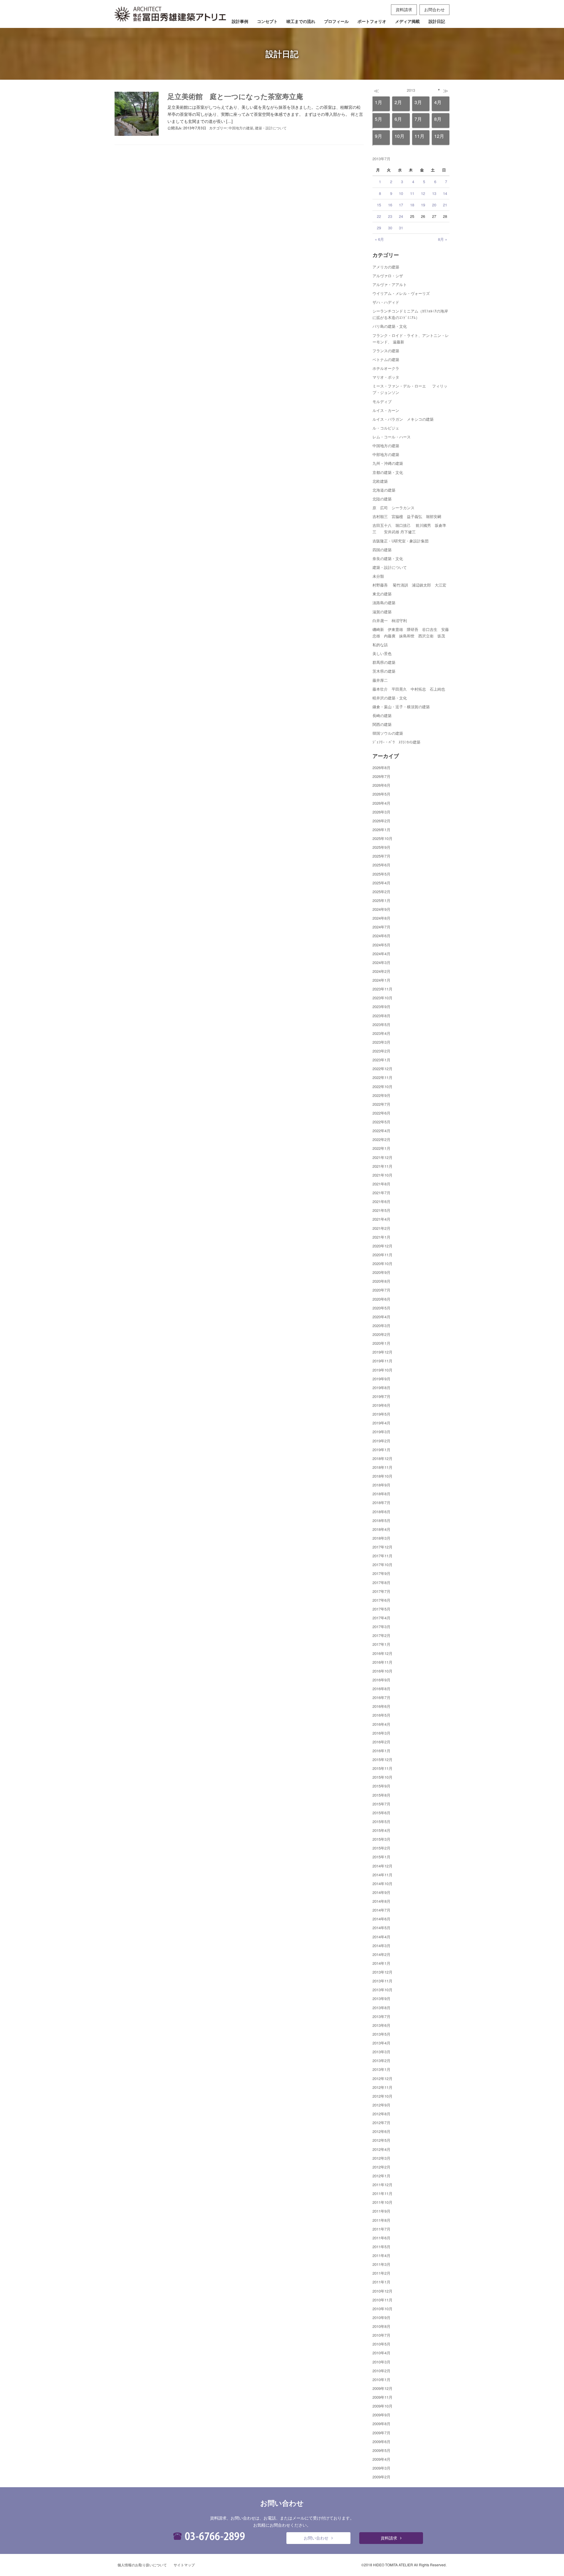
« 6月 (379, 239)
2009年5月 (381, 2450)
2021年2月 (381, 1228)
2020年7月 (381, 1290)
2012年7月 (381, 2123)
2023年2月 (381, 1051)
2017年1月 (381, 1644)
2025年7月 (381, 856)
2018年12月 (382, 1458)
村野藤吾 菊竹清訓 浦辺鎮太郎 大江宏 (409, 585)
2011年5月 (381, 2247)
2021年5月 (381, 1210)
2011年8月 (381, 2220)
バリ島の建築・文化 (390, 326)
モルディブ (382, 401)
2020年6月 (381, 1299)
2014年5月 (381, 1928)
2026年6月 (381, 785)
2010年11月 (382, 2300)
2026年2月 (381, 821)
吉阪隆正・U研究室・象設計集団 (401, 541)
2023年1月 (381, 1060)
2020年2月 (381, 1334)
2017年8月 (381, 1582)
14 (445, 193)
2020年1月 (381, 1343)
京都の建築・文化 (388, 472)
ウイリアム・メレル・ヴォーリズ (401, 293)
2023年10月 (382, 998)
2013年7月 (381, 2016)
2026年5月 (381, 794)
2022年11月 (382, 1077)
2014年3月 (381, 1946)
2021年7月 (381, 1193)
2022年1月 (381, 1148)
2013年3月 (381, 2052)
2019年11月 (382, 1361)
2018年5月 (381, 1520)
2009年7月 (381, 2433)
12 (423, 193)
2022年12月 (382, 1069)
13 (434, 193)
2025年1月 (381, 900)
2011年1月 (381, 2282)
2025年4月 (381, 883)
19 (423, 205)
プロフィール (336, 21)
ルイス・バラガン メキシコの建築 (403, 419)
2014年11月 (382, 1875)
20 (434, 205)
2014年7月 (381, 1910)
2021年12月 (382, 1157)
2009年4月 (381, 2459)
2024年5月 (381, 945)
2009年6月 (381, 2441)
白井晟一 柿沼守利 (390, 620)
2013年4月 (381, 2043)
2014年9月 (381, 1892)
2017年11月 (382, 1556)
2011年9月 (381, 2211)
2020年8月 (381, 1281)
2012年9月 (381, 2105)
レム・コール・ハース (392, 437)
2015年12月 (382, 1759)
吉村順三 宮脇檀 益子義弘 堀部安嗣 (407, 516)
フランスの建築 (386, 351)
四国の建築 (382, 550)
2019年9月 (381, 1379)
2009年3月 (381, 2468)
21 (445, 205)
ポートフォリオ (372, 21)
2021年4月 (381, 1219)
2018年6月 (381, 1512)
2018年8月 (381, 1494)
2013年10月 (382, 1990)
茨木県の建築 (384, 671)
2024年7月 (381, 927)
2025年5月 (381, 874)
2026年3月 (381, 812)
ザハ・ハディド (386, 302)
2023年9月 (381, 1006)
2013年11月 (382, 1981)
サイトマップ (184, 2565)
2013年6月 (381, 2025)
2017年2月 (381, 1635)
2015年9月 (381, 1786)
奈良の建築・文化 (388, 558)
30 (390, 228)
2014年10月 (382, 1883)
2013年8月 (381, 2008)
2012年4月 (381, 2149)
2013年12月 (382, 1972)
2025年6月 (381, 865)
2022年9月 (381, 1095)
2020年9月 (381, 1272)
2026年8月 (381, 767)
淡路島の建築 (384, 603)
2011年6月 (381, 2238)
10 (401, 193)
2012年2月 (381, 2167)
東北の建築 (382, 594)
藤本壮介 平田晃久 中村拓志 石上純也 (409, 689)
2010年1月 (381, 2379)
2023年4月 (381, 1033)
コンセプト (267, 21)
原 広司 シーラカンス (393, 508)
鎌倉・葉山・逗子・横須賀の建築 (401, 707)
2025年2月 (381, 892)
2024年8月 (381, 918)
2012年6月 (381, 2131)
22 (379, 216)
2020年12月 (382, 1246)
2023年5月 (381, 1024)
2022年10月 (382, 1086)
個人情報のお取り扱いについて (142, 2565)
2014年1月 (381, 1963)
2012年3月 (381, 2158)
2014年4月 (381, 1937)
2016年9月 (381, 1680)
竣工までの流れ (301, 21)
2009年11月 (382, 2397)
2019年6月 (381, 1405)
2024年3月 (381, 962)
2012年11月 (382, 2087)
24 (401, 216)
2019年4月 (381, 1423)
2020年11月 (382, 1255)
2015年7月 (381, 1804)
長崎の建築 (382, 715)
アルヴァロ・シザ (388, 276)
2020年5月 (381, 1308)
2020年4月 (381, 1317)
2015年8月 (381, 1795)
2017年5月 (381, 1609)
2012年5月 (381, 2140)
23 (390, 216)
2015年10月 (382, 1777)
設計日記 (437, 21)
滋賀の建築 (382, 612)
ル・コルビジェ (386, 428)
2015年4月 (381, 1830)
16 (390, 205)
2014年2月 (381, 1954)
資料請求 (404, 9)
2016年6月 (381, 1706)
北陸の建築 (382, 499)
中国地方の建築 (241, 128)
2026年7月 (381, 776)
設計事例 (240, 21)
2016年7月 (381, 1697)
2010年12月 (382, 2291)
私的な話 (380, 645)
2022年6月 (381, 1113)
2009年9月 (381, 2415)
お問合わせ (434, 9)
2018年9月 (381, 1485)
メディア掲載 (407, 21)
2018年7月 (381, 1502)
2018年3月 (381, 1538)
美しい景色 (382, 653)
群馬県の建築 (384, 662)
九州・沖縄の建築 (388, 463)
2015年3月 (381, 1839)
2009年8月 (381, 2424)
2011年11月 (382, 2193)
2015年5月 (381, 1821)
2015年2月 (381, 1848)
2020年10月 (382, 1263)
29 (379, 228)
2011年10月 (382, 2202)
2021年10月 (382, 1175)
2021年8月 (381, 1184)
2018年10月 (382, 1476)
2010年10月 (382, 2309)
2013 (411, 90)
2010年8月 (381, 2326)
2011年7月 (381, 2229)
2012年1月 (381, 2176)
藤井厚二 (380, 680)
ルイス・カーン (386, 410)
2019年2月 (381, 1441)
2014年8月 (381, 1901)
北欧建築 (380, 481)
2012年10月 (382, 2096)
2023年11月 (382, 989)
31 (401, 228)
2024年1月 (381, 980)
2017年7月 (381, 1591)
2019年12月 (382, 1352)
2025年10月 (382, 838)
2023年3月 (381, 1042)
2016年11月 (382, 1662)
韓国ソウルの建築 (388, 733)
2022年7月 (381, 1104)
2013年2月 (381, 2060)
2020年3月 (381, 1325)
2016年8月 (381, 1689)
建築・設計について (271, 128)
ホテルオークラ (386, 368)
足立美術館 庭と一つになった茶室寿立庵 (235, 96)
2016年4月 (381, 1724)
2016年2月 (381, 1742)
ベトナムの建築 (386, 359)
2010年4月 (381, 2353)
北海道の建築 (384, 490)
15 (379, 205)
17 (401, 205)
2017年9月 (381, 1573)
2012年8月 (381, 2114)
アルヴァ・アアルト (390, 284)
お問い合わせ (316, 2538)
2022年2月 (381, 1139)
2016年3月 (381, 1733)
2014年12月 (382, 1866)
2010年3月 (381, 2362)
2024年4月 (381, 954)
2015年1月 (381, 1857)
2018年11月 (382, 1467)
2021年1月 (381, 1237)
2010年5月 (381, 2344)
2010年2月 (381, 2371)
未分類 (378, 576)
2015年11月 (382, 1768)
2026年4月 (381, 803)
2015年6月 (381, 1813)
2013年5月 (381, 2034)
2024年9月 (381, 909)
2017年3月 (381, 1627)
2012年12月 (382, 2078)
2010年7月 (381, 2335)
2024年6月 (381, 936)
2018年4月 (381, 1529)
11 (412, 193)
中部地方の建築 (386, 454)
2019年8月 (381, 1388)
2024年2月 (381, 971)
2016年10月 (382, 1671)
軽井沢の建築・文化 (390, 698)
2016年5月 (381, 1715)
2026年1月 (381, 830)
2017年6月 (381, 1600)
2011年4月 (381, 2255)
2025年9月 (381, 847)
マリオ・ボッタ (386, 377)
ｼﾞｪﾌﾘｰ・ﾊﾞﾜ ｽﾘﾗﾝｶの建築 (396, 742)
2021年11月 (382, 1166)
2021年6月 (381, 1201)
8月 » (443, 239)
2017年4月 (381, 1618)
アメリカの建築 (386, 267)
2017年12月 (382, 1547)
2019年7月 (381, 1396)
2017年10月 (382, 1565)
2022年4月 (381, 1131)
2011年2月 (381, 2273)
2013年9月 (381, 1998)
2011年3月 (381, 2264)
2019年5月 (381, 1414)
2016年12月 (382, 1653)
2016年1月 (381, 1751)
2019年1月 (381, 1450)
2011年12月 (382, 2185)
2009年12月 (382, 2388)
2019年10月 (382, 1370)
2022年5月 (381, 1122)
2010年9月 (381, 2317)
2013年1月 (381, 2069)
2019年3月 (381, 1432)
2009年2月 (381, 2477)
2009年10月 (382, 2406)
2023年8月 (381, 1016)
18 (412, 205)
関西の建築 (382, 724)
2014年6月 (381, 1919)
